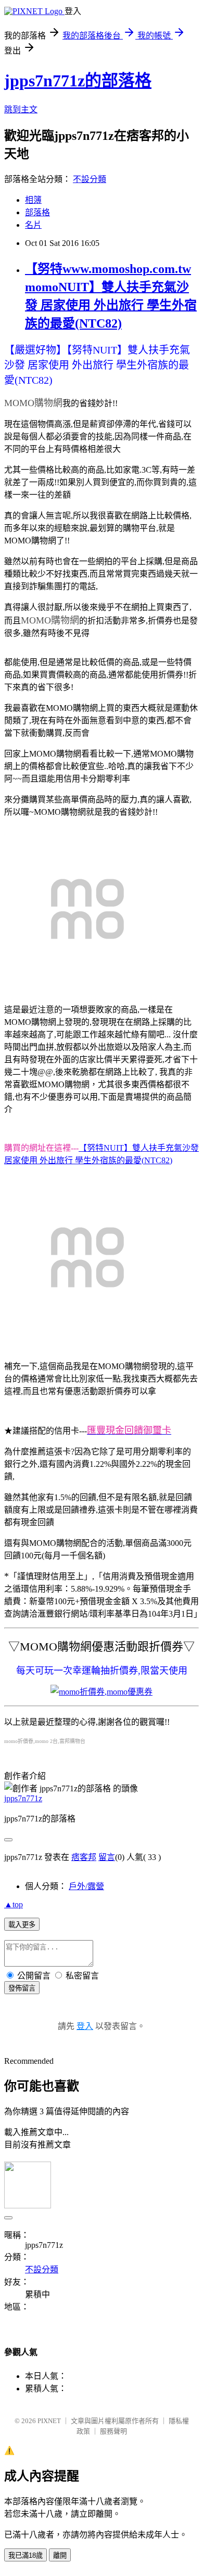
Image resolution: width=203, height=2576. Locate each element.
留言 (107, 1857)
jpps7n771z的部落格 (78, 81)
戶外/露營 (86, 1886)
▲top (14, 1904)
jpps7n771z (23, 1798)
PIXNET (49, 2421)
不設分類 (90, 179)
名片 (33, 225)
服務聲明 (113, 2431)
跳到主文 (21, 109)
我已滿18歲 (26, 2555)
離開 (60, 2555)
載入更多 (22, 1925)
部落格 (37, 212)
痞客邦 (84, 1857)
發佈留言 (22, 1988)
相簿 (33, 200)
